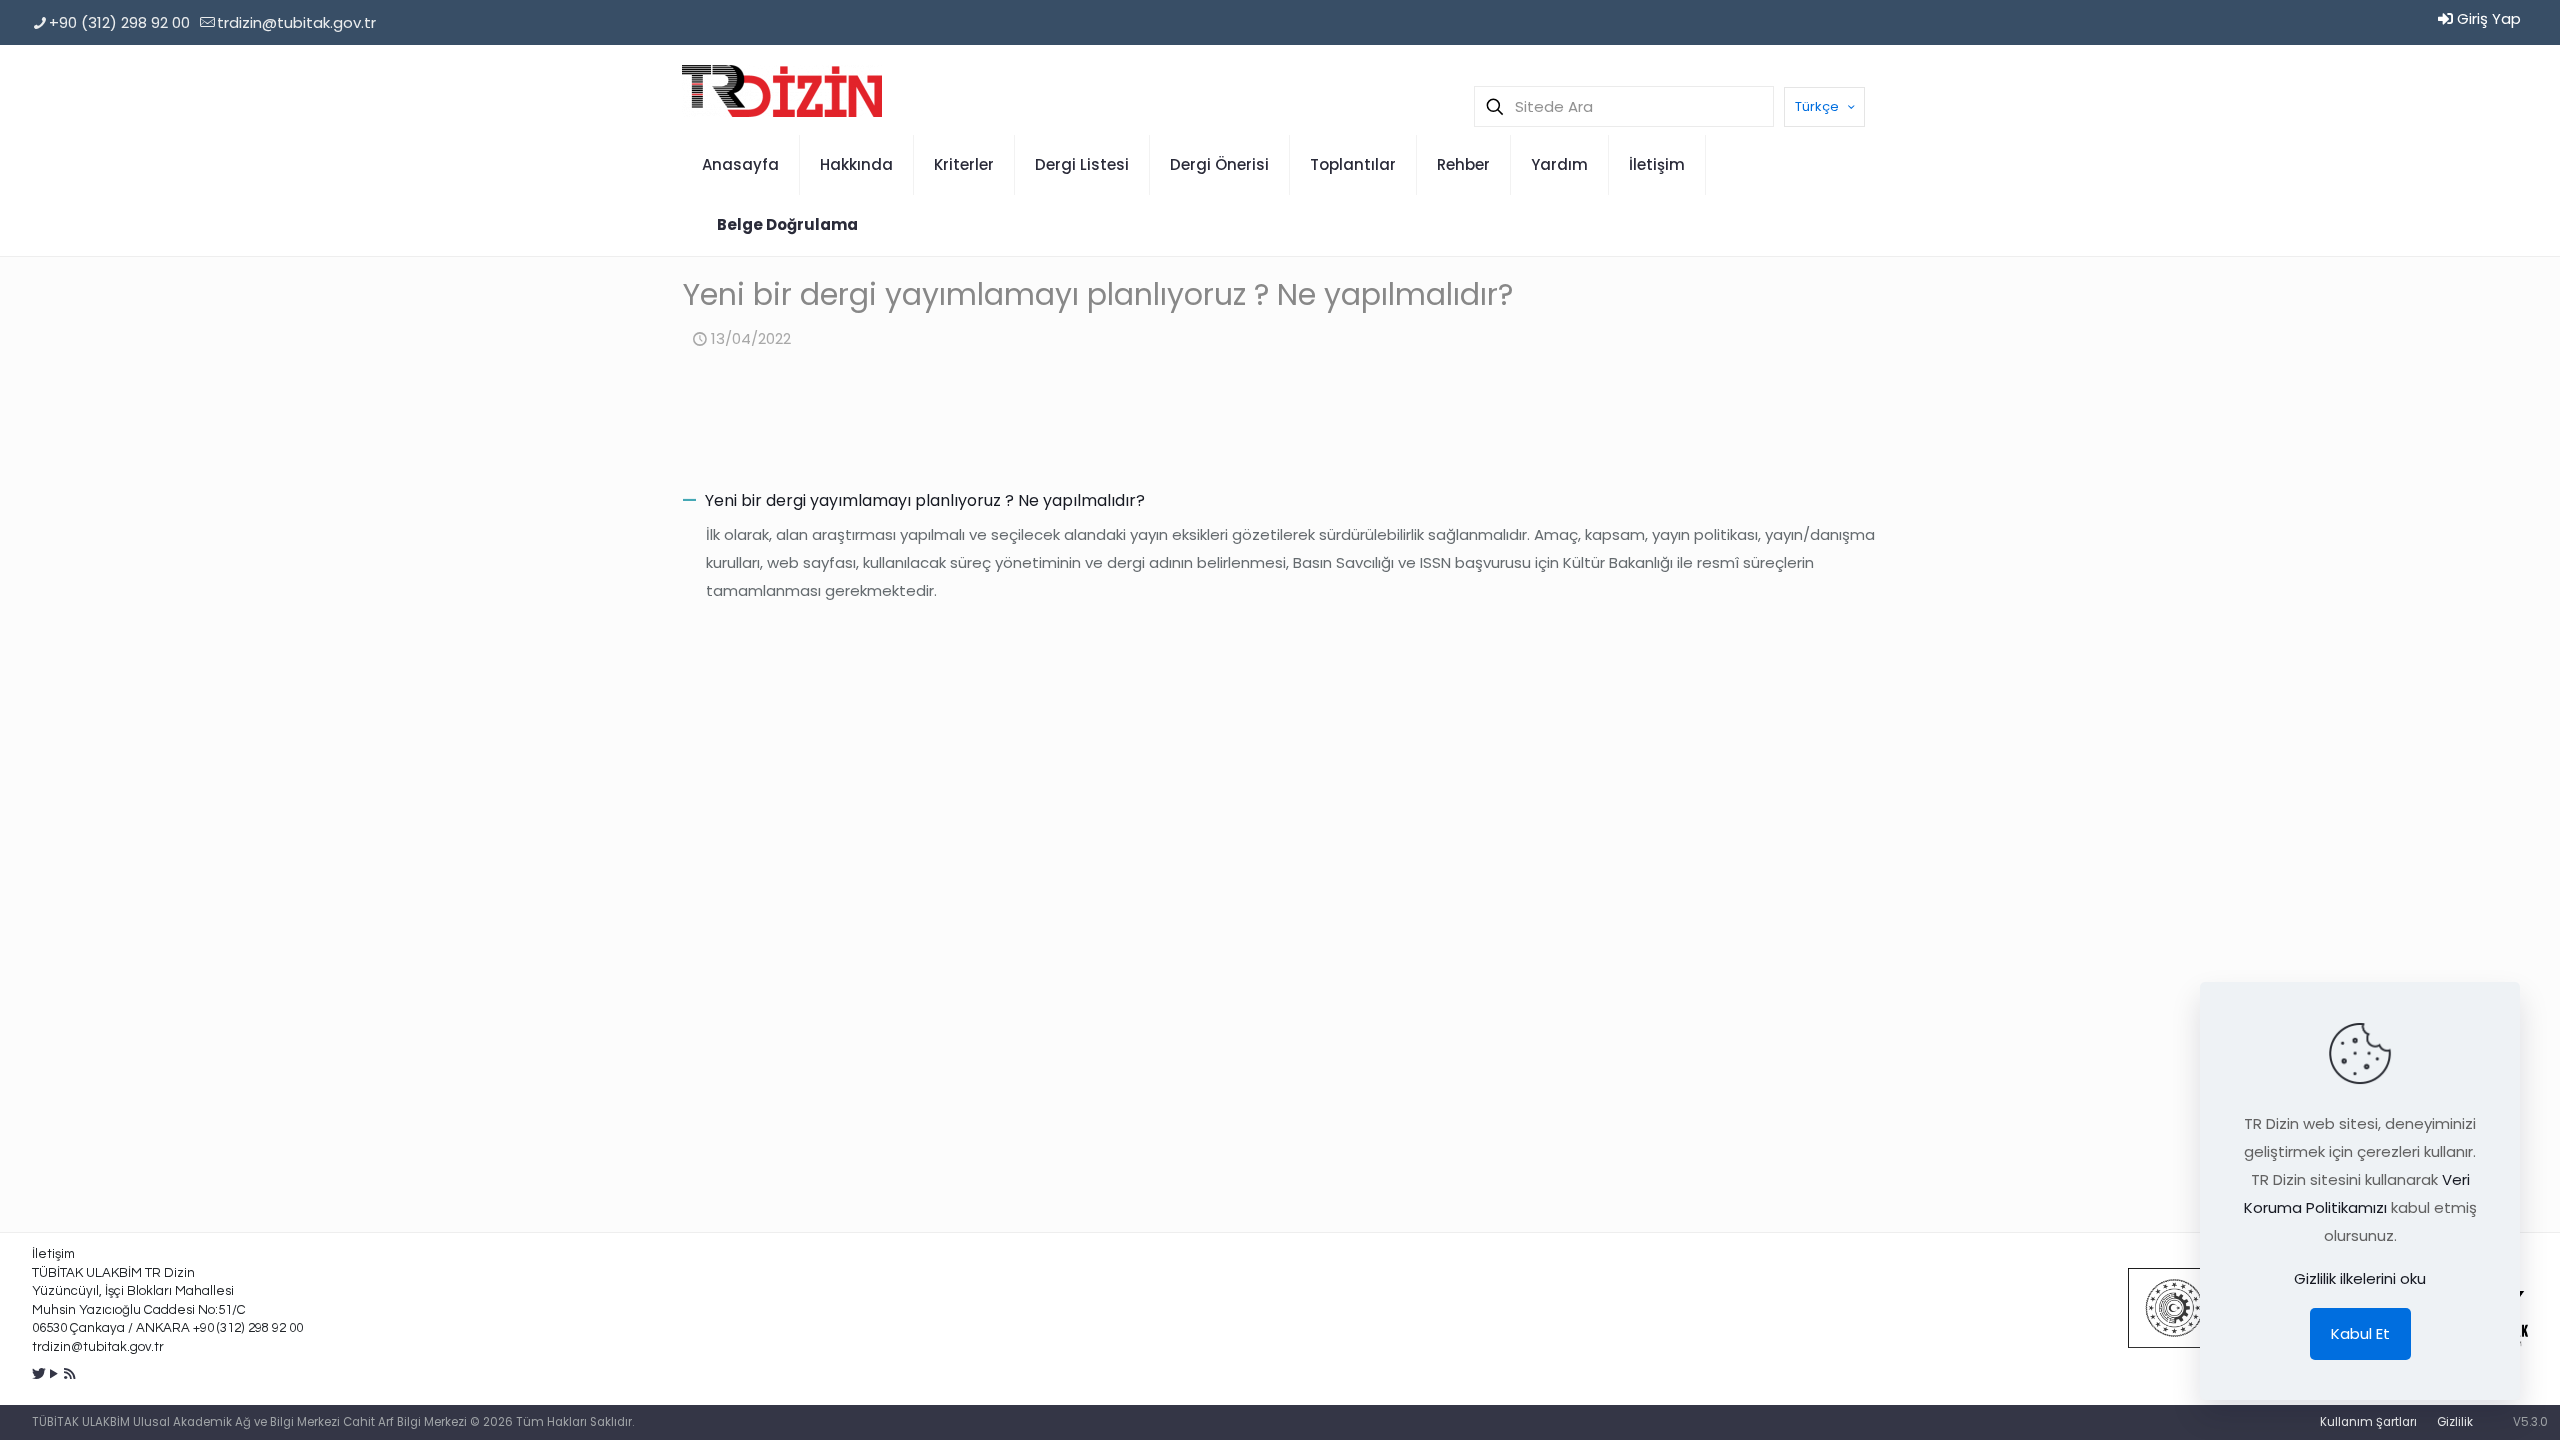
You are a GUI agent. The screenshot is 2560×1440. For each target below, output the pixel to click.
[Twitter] (39, 1373)
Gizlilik (2455, 1422)
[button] (1280, 501)
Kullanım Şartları (2368, 1422)
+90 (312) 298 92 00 (119, 22)
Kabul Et (2360, 1333)
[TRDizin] (782, 90)
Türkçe (1817, 106)
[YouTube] (54, 1373)
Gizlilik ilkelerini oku (2360, 1278)
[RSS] (69, 1373)
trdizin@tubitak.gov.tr (296, 22)
